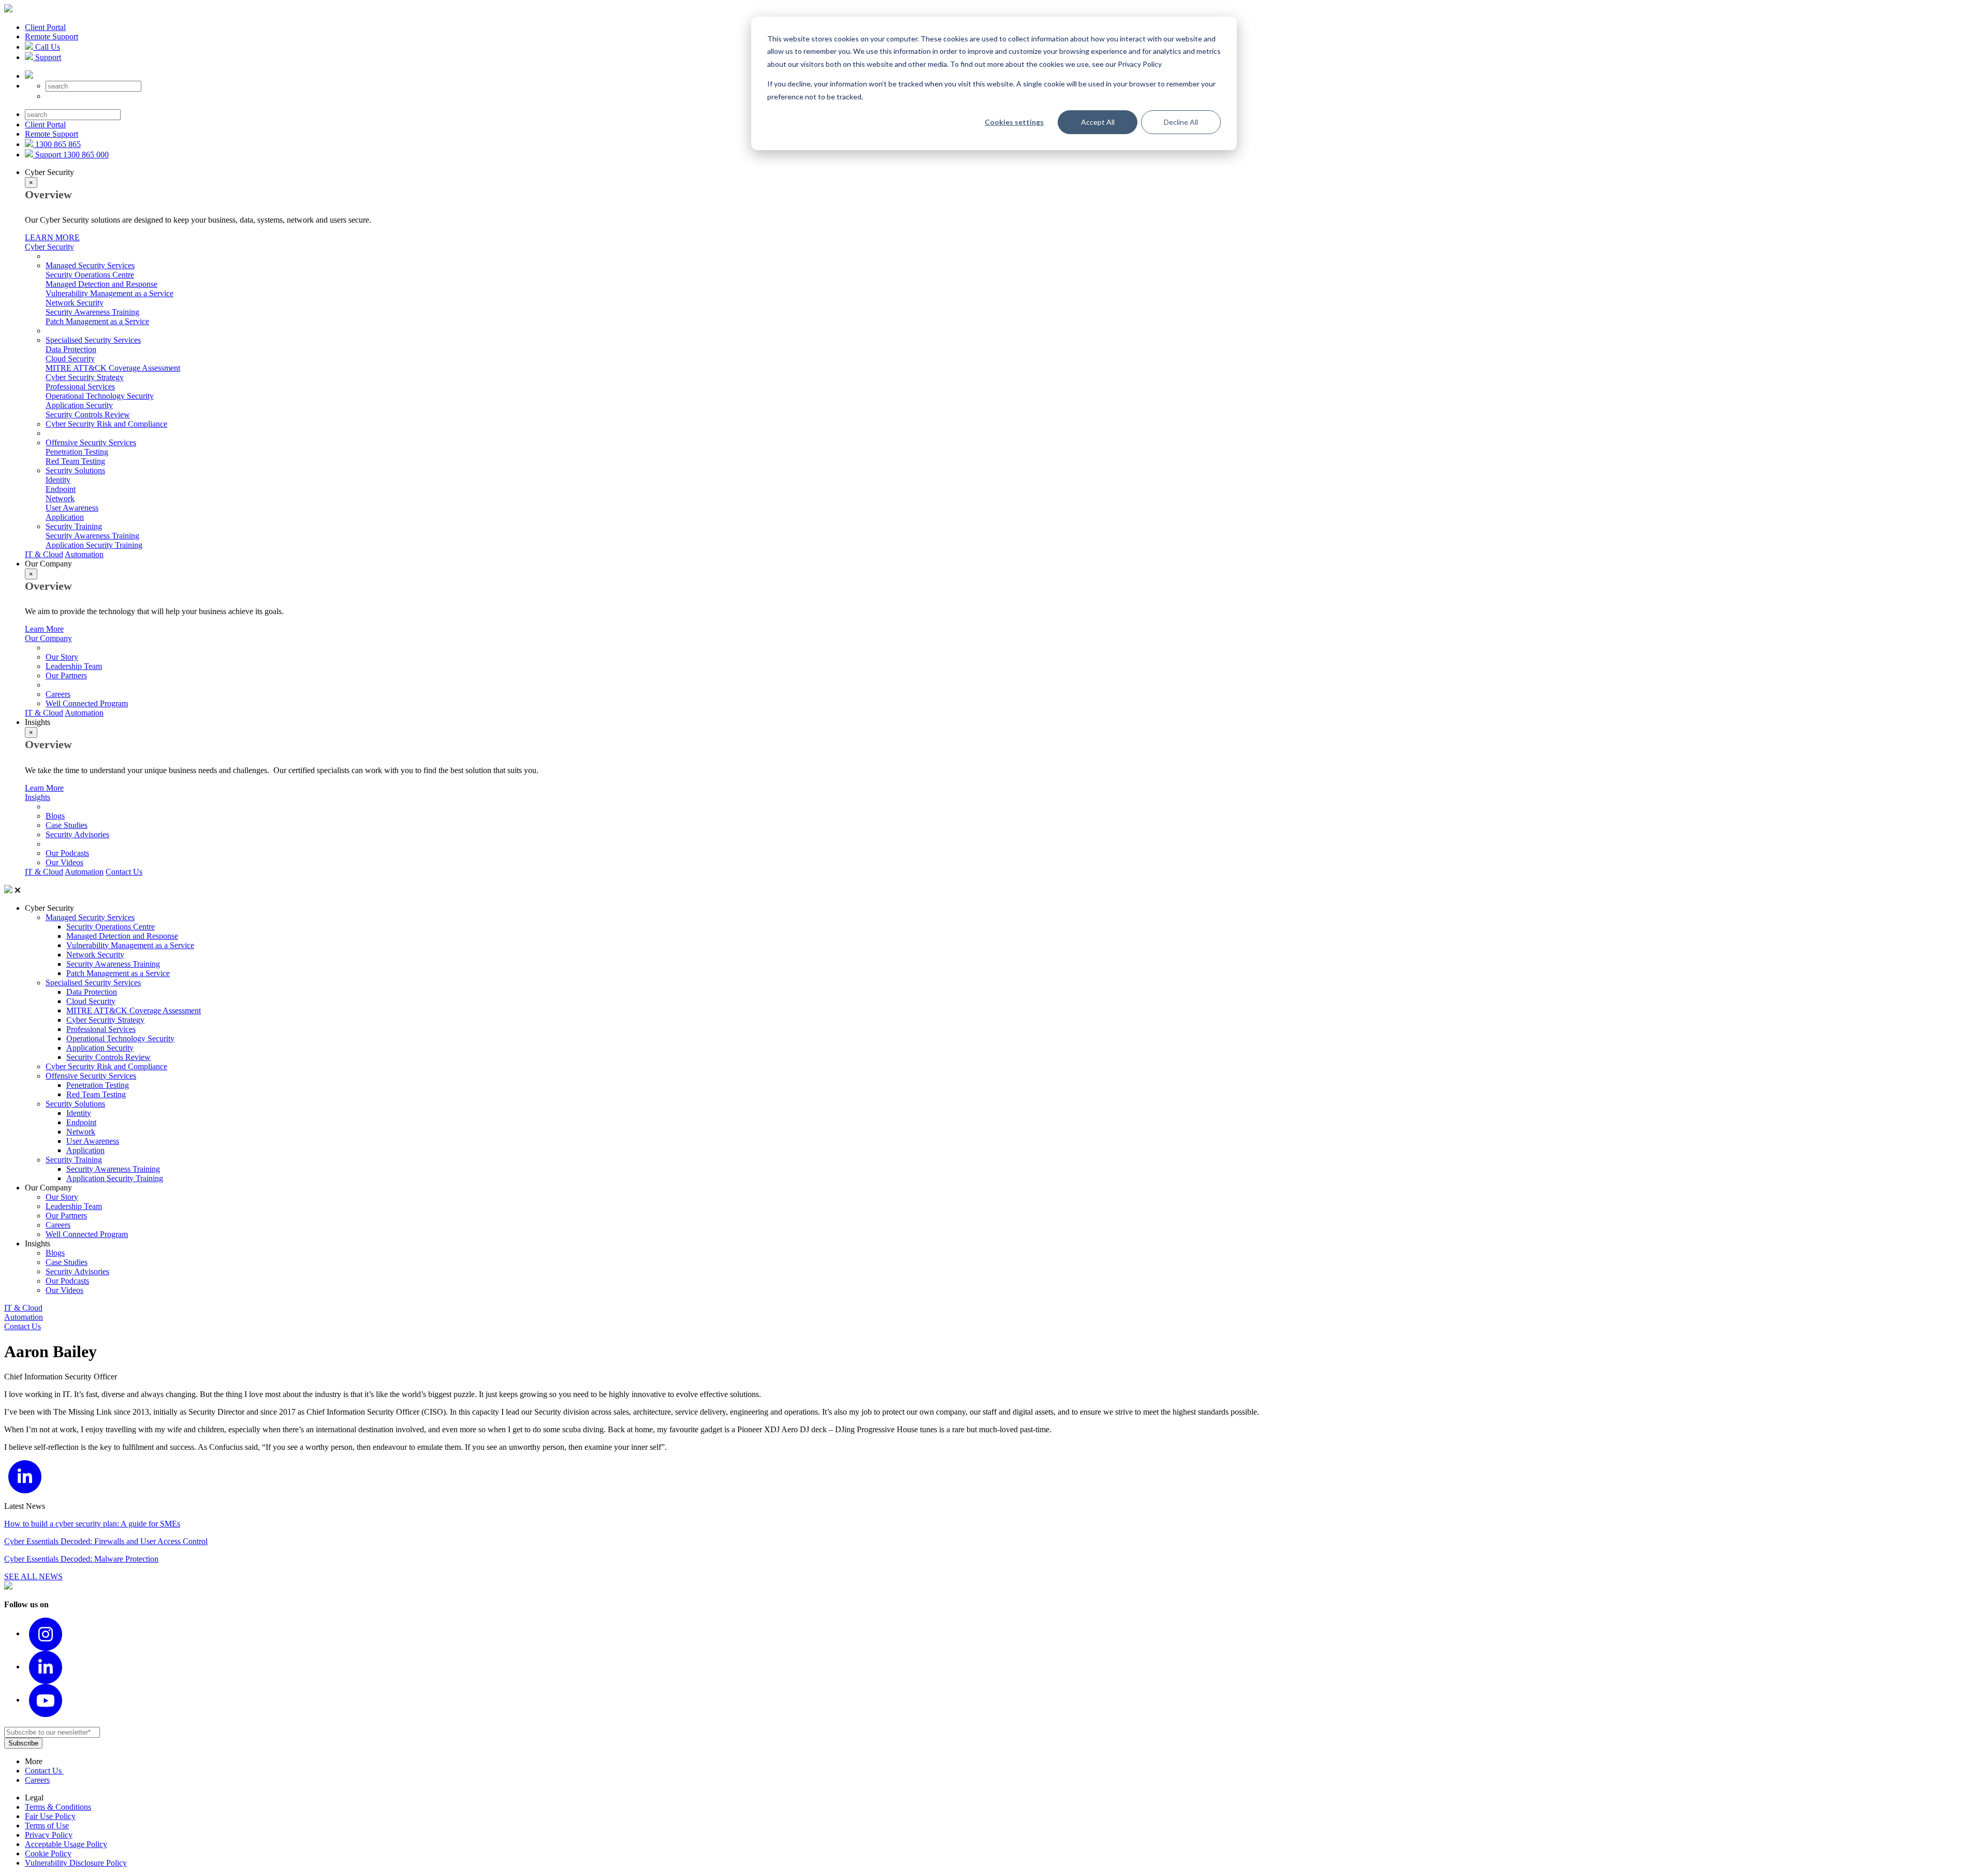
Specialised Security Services (93, 340)
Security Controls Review (88, 415)
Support (47, 57)
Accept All (1098, 122)
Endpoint (61, 489)
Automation (84, 554)
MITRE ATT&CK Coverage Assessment (113, 368)
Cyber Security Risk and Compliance (106, 424)
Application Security (79, 405)
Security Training (74, 526)
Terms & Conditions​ (58, 1807)
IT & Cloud (44, 554)
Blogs (55, 816)
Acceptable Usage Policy (66, 1844)
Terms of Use (47, 1826)
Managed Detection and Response (101, 284)
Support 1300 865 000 (71, 155)
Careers (58, 694)
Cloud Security (70, 359)
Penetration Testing (77, 452)
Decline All (1181, 122)
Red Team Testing (75, 461)
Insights (38, 797)
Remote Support (52, 37)
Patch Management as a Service (97, 321)
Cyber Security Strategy (85, 377)
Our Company (48, 638)
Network (60, 498)
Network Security (75, 303)
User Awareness (72, 508)
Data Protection (71, 349)
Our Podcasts (67, 853)
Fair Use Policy (50, 1816)
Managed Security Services (90, 265)
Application (65, 517)
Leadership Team (74, 666)
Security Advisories (77, 834)
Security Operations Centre (90, 275)
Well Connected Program (87, 703)
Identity (58, 480)
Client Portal (45, 27)
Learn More (44, 629)
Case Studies (67, 825)
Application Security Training (94, 545)
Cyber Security (49, 247)
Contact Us (124, 872)
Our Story (62, 657)
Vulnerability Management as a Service (109, 293)
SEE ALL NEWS (33, 1576)
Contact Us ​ (44, 1771)
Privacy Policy (49, 1835)
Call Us (47, 47)
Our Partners (66, 675)
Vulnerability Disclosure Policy (76, 1863)
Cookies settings (1014, 122)
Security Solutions (75, 470)
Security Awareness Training (92, 312)
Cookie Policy (48, 1853)
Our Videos (64, 862)
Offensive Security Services (91, 442)
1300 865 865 (57, 144)
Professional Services (80, 387)
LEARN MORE (52, 237)
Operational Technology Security (100, 396)
